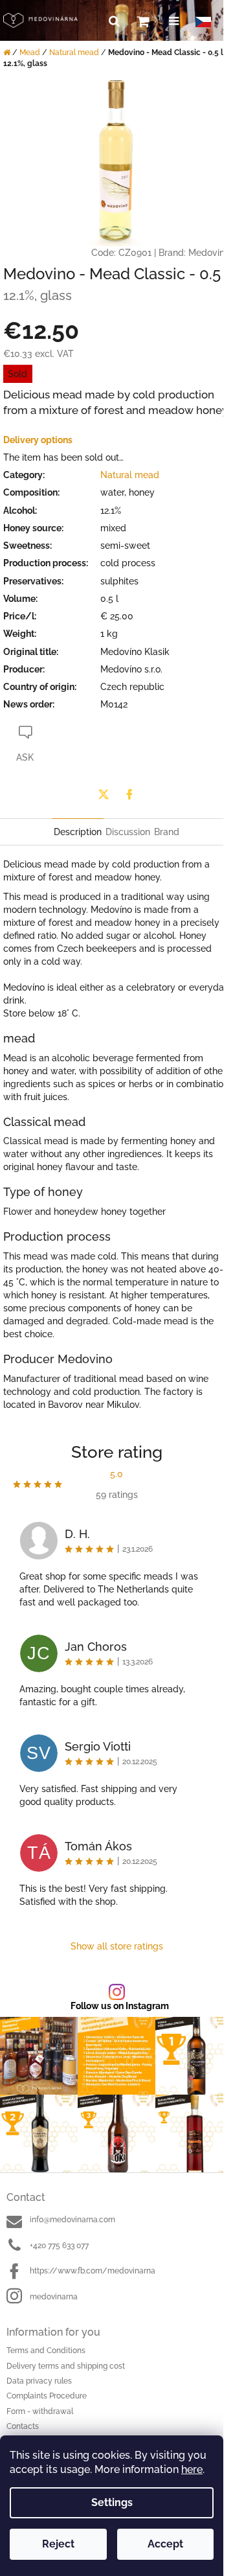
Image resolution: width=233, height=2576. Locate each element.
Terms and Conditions (46, 2351)
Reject (58, 2544)
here (192, 2469)
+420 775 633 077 (59, 2246)
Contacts (23, 2426)
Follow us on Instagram (120, 2006)
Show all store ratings (117, 1946)
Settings (112, 2502)
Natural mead (130, 475)
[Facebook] (129, 794)
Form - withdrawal (40, 2411)
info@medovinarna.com (72, 2220)
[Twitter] (104, 794)
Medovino (209, 253)
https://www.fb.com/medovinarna (93, 2271)
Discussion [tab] (128, 832)
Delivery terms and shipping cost (66, 2366)
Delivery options (38, 440)
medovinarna (54, 2297)
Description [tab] (78, 832)
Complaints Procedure (47, 2396)
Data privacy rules (39, 2381)
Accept (165, 2544)
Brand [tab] (167, 832)
